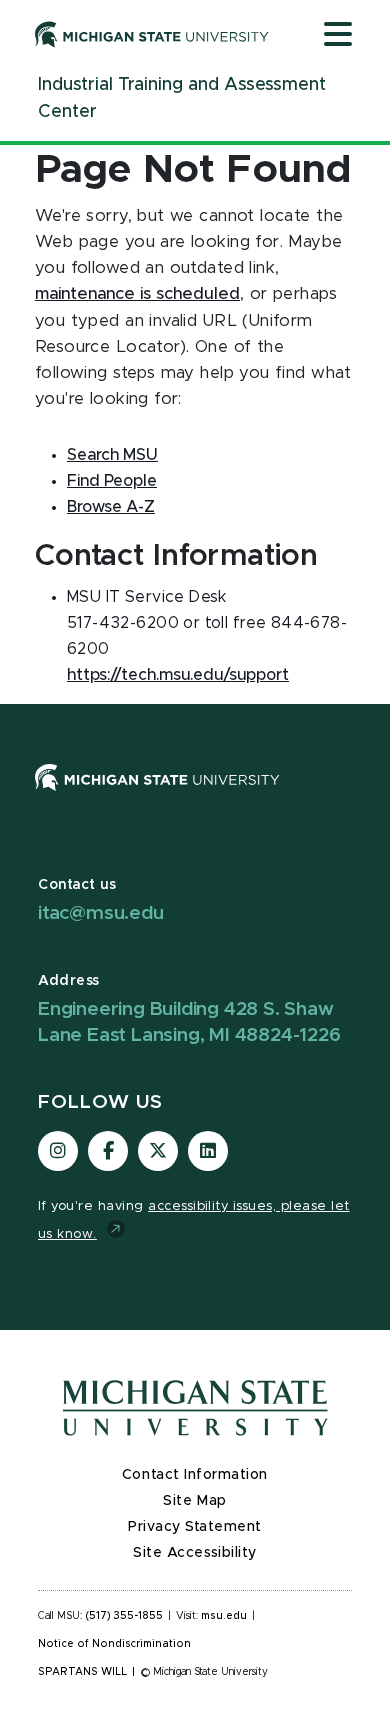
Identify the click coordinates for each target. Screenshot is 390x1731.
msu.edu (224, 1616)
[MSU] (157, 797)
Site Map (194, 1501)
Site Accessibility (195, 1553)
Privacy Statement (195, 1527)
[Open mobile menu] (338, 36)
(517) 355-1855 (124, 1616)
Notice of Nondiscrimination (114, 1644)
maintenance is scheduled (137, 294)
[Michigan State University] (152, 34)
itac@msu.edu (101, 913)
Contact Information (195, 1475)
